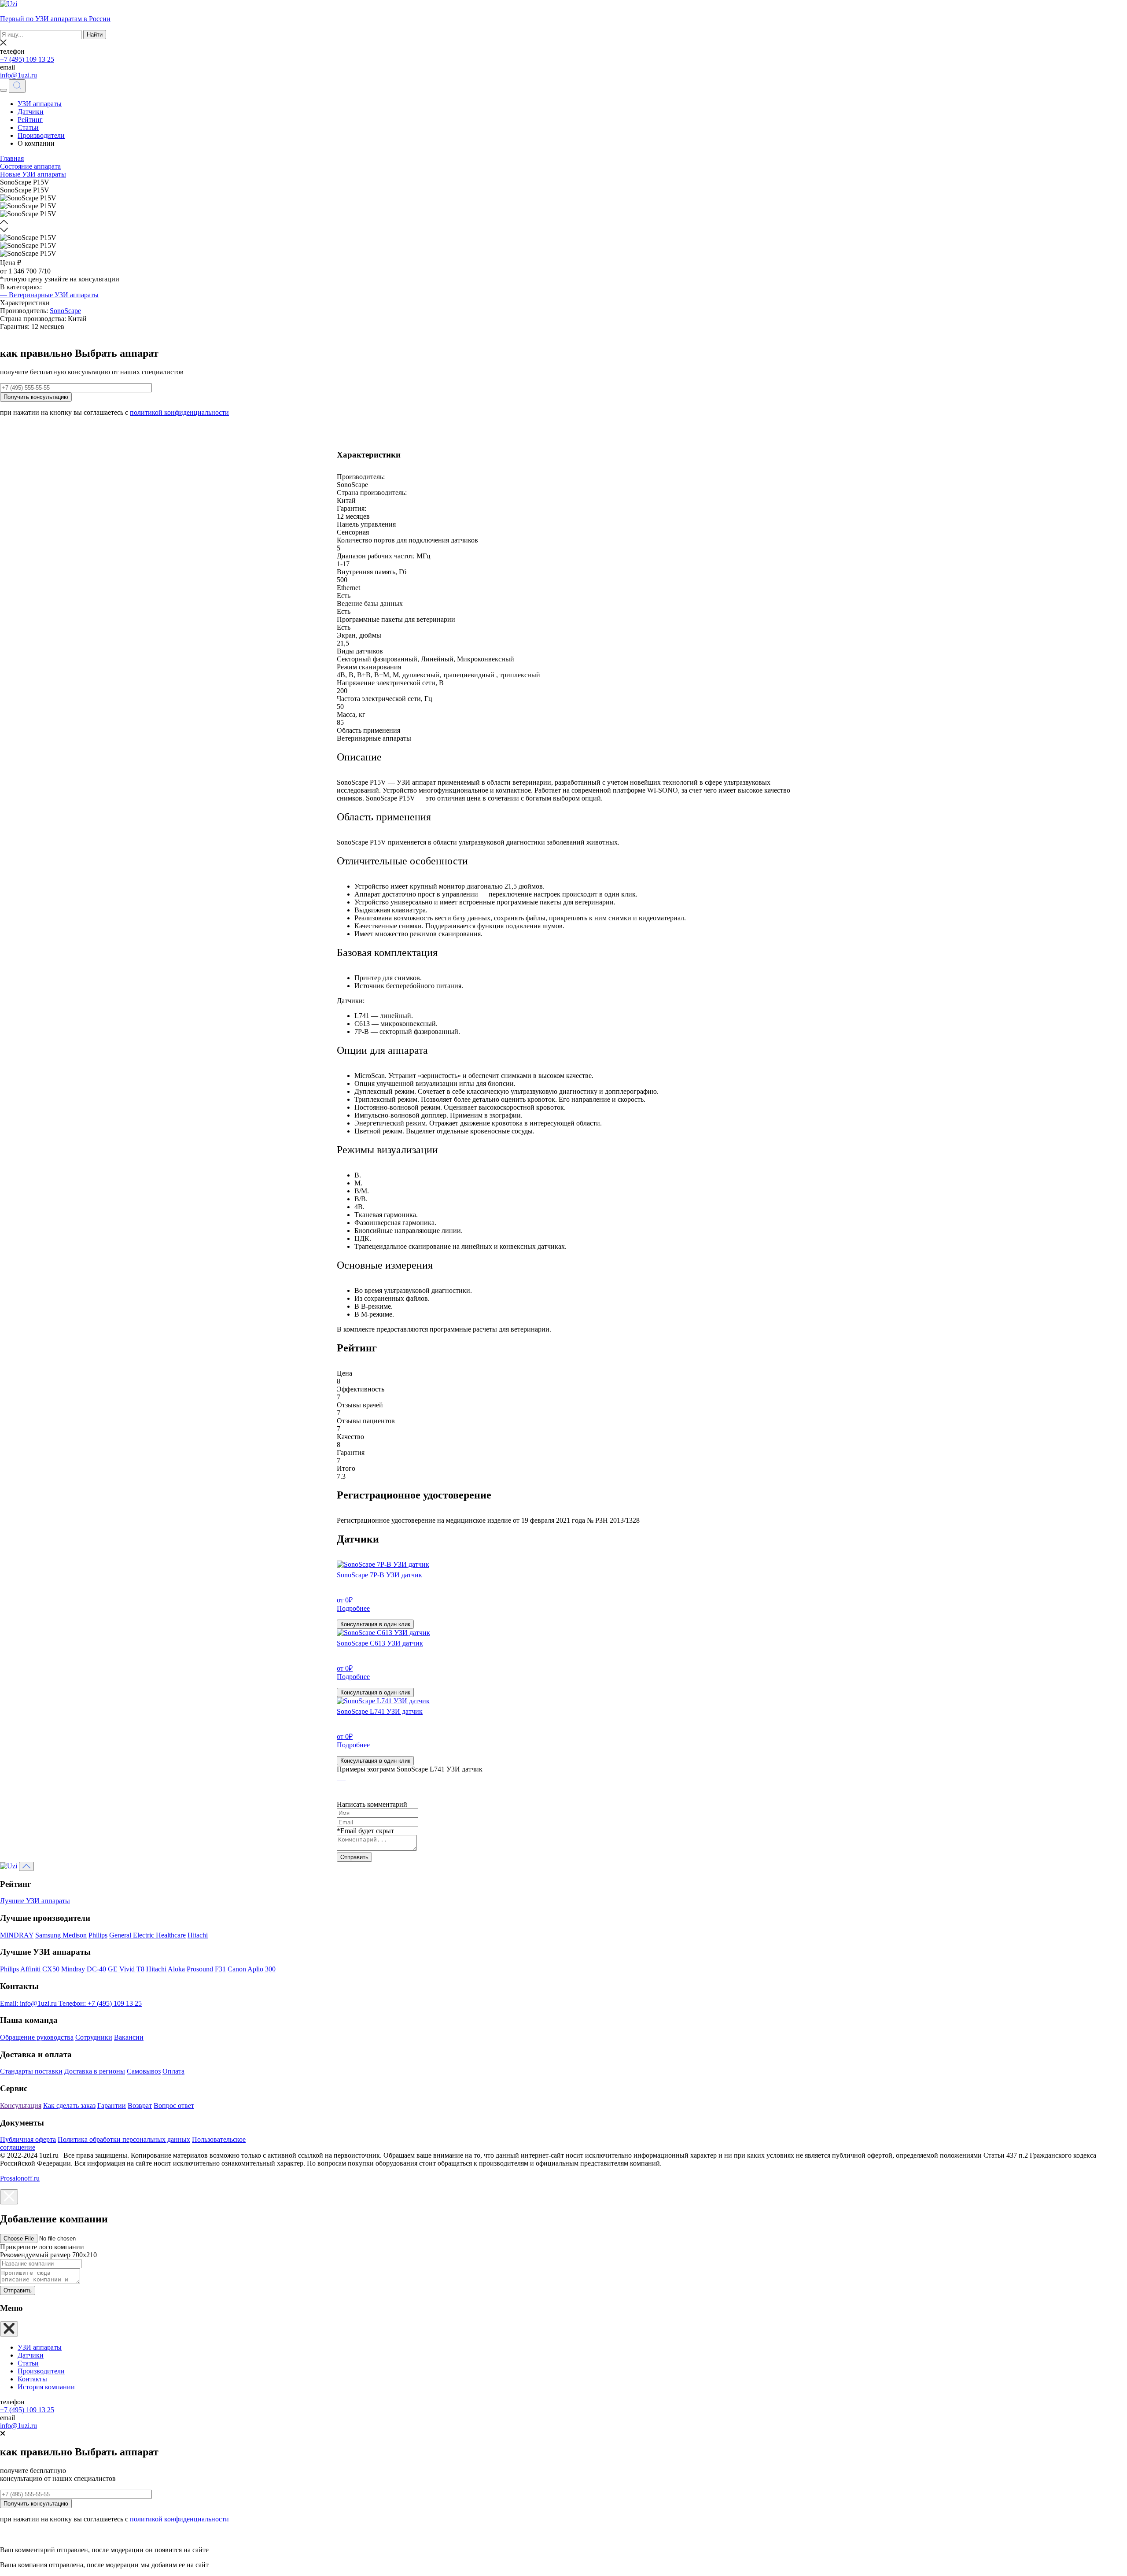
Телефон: (100, 2003)
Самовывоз (144, 2071)
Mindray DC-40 (84, 1969)
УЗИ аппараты (40, 104)
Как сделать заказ (69, 2105)
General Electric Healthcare (147, 1935)
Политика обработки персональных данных (124, 2139)
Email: (28, 2003)
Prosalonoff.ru (20, 2178)
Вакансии (129, 2037)
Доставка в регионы (95, 2071)
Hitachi (198, 1935)
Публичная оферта (28, 2139)
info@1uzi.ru (18, 75)
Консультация (21, 2105)
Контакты (32, 2379)
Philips (98, 1935)
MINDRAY (17, 1935)
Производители (41, 135)
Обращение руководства (37, 2037)
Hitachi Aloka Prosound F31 (186, 1969)
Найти (95, 35)
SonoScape (65, 311)
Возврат (140, 2105)
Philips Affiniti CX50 (30, 1969)
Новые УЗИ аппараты (33, 174)
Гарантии (112, 2105)
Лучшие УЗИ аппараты (35, 1901)
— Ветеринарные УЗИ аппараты (49, 295)
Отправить (354, 1857)
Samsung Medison (61, 1935)
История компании (46, 2387)
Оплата (173, 2071)
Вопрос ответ (174, 2105)
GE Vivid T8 (126, 1969)
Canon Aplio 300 (252, 1969)
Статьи (28, 127)
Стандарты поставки (31, 2071)
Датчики (31, 112)
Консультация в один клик (375, 1624)
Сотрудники (94, 2037)
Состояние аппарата (30, 166)
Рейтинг (30, 120)
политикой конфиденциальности (179, 412)
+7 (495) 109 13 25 (27, 59)
